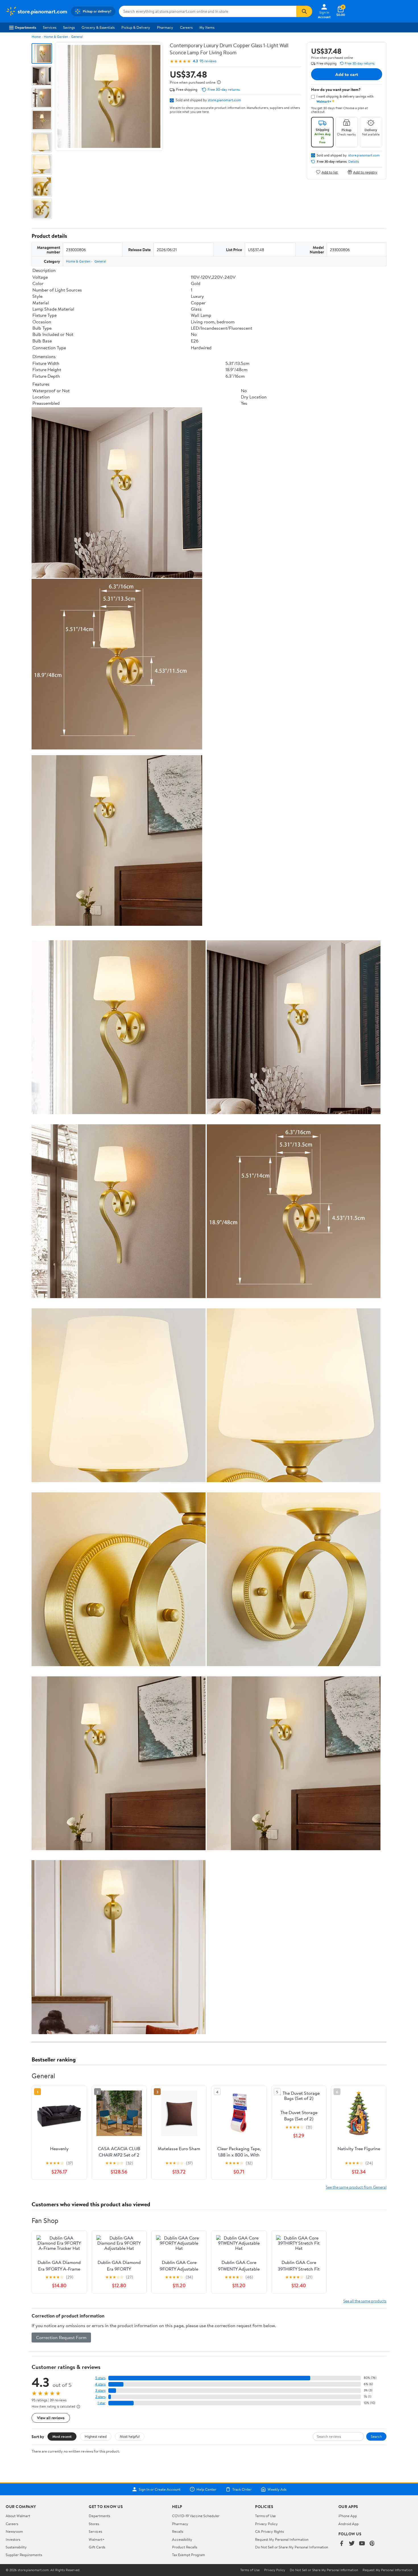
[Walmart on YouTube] (362, 2544)
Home (36, 37)
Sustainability (16, 2547)
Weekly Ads (277, 2489)
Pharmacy (165, 27)
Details (354, 162)
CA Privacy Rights (269, 2531)
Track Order (242, 2489)
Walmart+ (97, 2539)
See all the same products (365, 2301)
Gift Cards (97, 2547)
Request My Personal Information (282, 2539)
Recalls (178, 2531)
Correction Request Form (61, 2337)
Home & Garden (56, 37)
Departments (25, 27)
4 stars (100, 2384)
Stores (94, 2524)
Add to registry (365, 172)
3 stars (100, 2390)
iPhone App (348, 2516)
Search (376, 2436)
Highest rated (96, 2436)
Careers (186, 27)
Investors (13, 2539)
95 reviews (208, 61)
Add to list (330, 172)
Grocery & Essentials (98, 27)
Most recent (62, 2436)
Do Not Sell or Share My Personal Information (292, 2547)
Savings (69, 27)
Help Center (206, 2489)
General (77, 37)
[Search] (304, 11)
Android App (348, 2524)
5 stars (100, 2378)
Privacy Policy (266, 2524)
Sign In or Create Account (160, 2489)
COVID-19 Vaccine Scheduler (196, 2516)
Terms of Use (265, 2516)
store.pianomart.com (224, 100)
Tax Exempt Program (189, 2555)
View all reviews (51, 2418)
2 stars (100, 2397)
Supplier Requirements (24, 2555)
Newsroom (14, 2531)
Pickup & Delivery (136, 27)
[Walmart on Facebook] (342, 2544)
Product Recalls (185, 2547)
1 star (102, 2403)
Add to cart (347, 74)
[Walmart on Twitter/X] (352, 2544)
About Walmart (18, 2516)
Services (50, 27)
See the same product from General (356, 2187)
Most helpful (130, 2436)
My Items (207, 27)
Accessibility (182, 2539)
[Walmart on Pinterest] (372, 2544)
